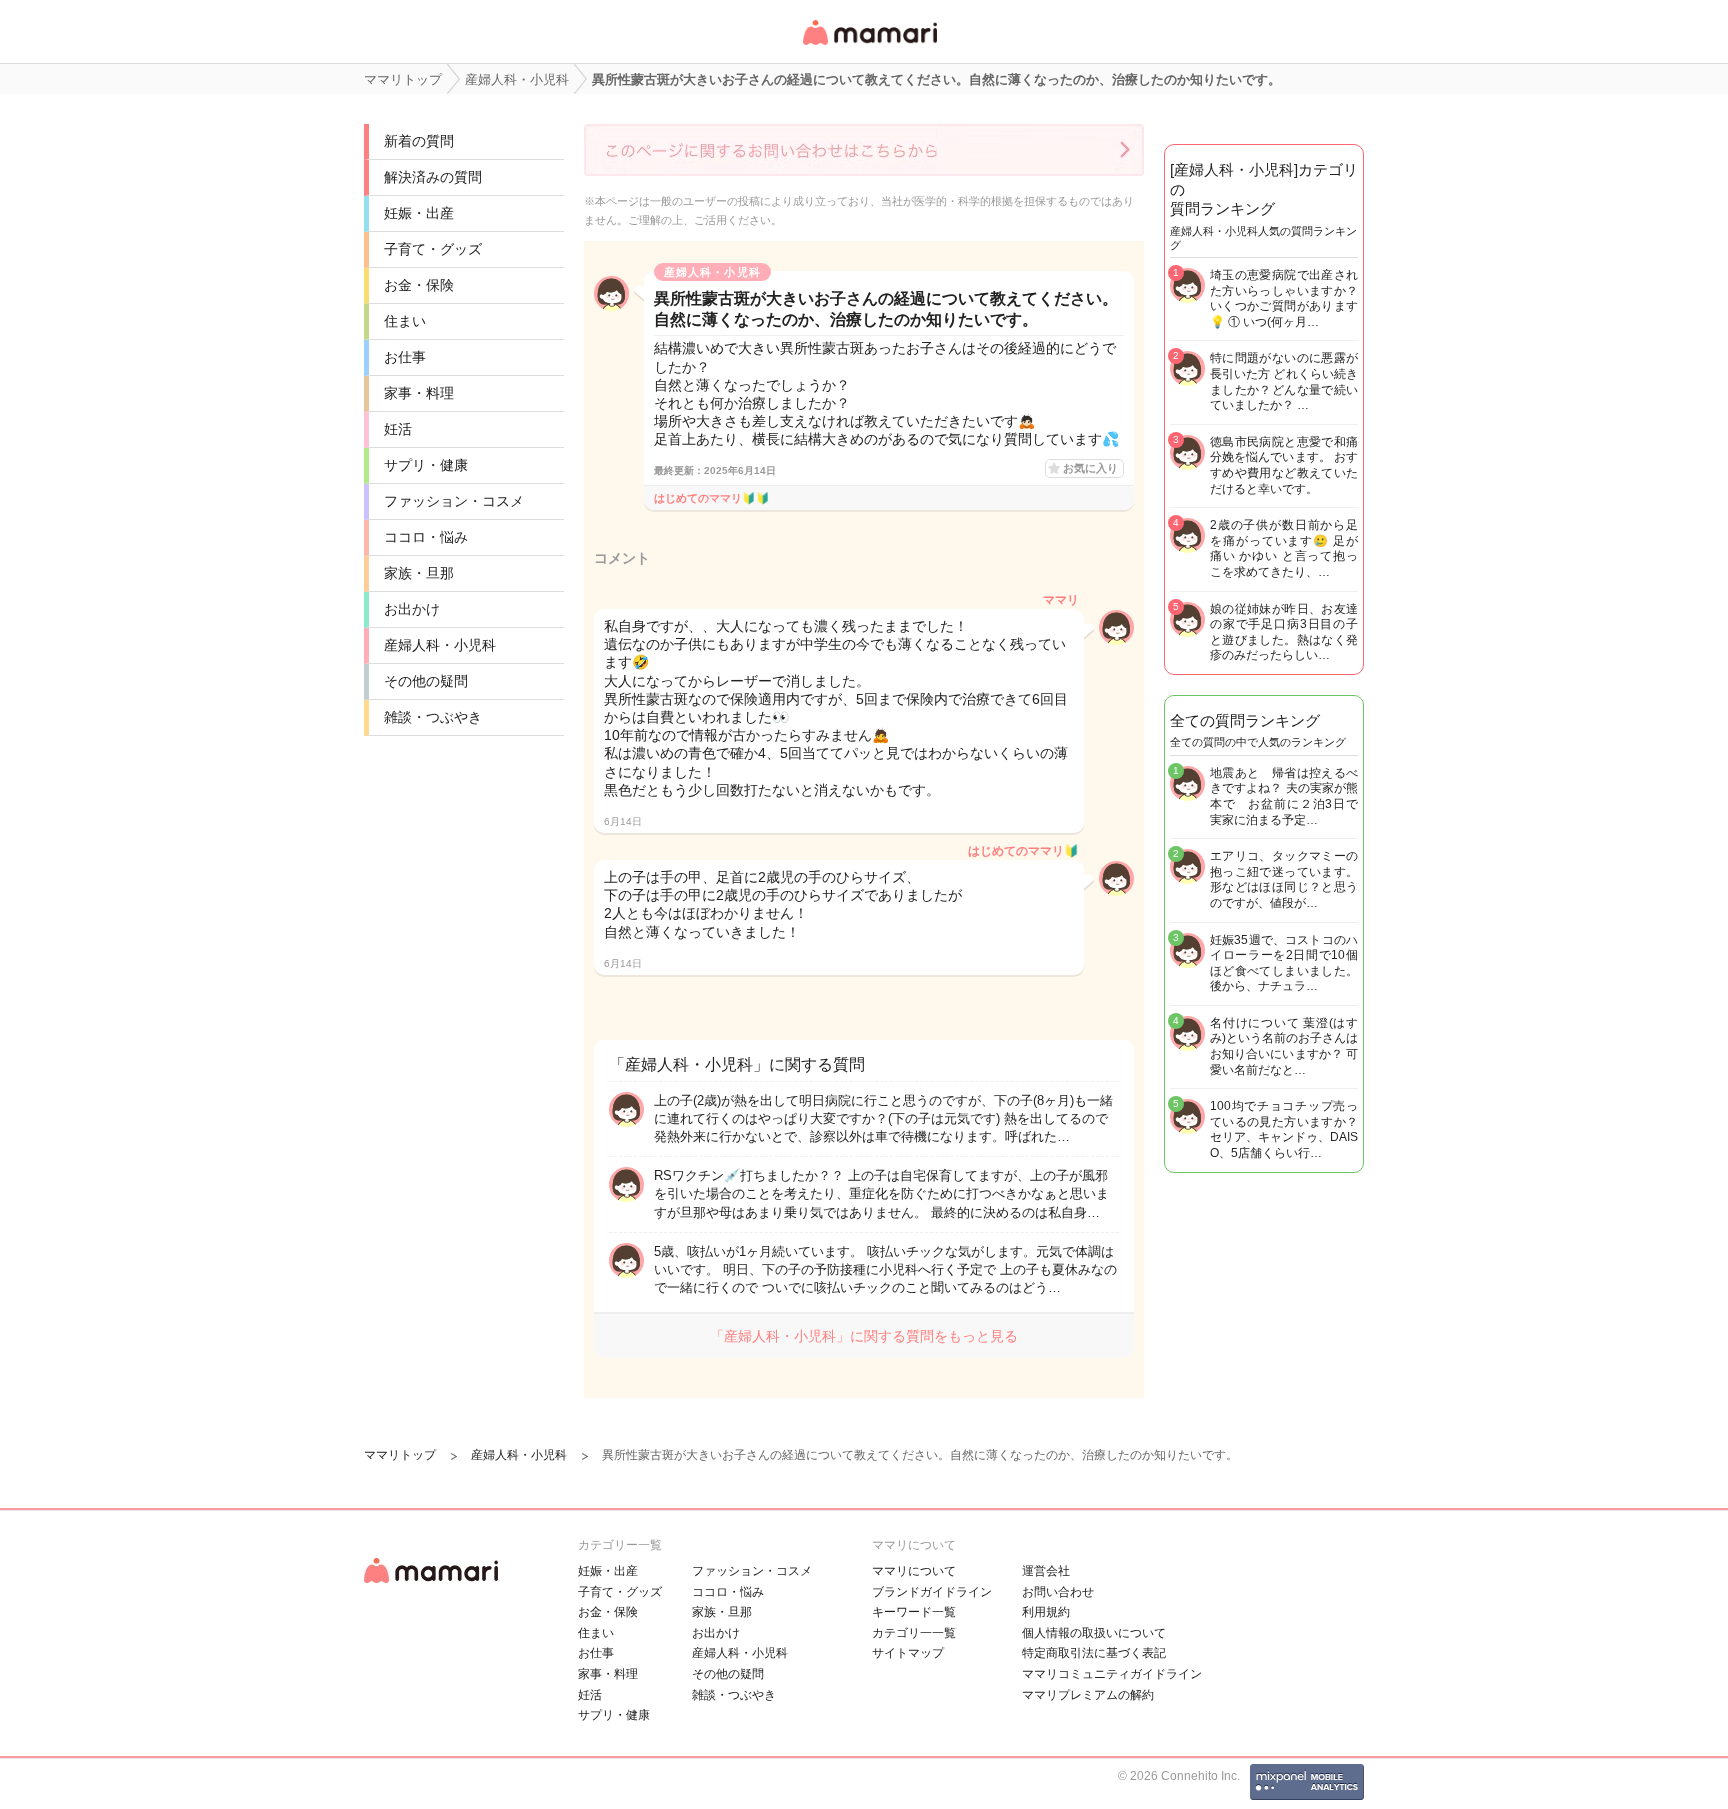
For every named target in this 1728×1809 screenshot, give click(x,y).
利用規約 (1046, 1612)
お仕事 (405, 357)
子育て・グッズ (433, 249)
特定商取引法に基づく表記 (1094, 1653)
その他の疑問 (426, 681)
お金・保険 (419, 285)
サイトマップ (908, 1653)
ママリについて (914, 1571)
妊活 (398, 429)
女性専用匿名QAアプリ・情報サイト (869, 46)
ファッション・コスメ (454, 501)
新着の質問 (419, 141)
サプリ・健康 (426, 465)
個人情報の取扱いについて (1094, 1633)
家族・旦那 (419, 573)
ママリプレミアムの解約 (1088, 1695)
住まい (405, 321)
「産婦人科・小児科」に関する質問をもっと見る (864, 1336)
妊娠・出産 (419, 213)
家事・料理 (419, 393)
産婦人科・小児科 (440, 645)
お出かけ (412, 609)
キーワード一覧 (914, 1612)
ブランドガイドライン (932, 1592)
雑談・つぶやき (433, 717)
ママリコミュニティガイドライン (1112, 1674)
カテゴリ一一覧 (914, 1633)
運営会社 (1046, 1571)
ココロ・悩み (426, 537)
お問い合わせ (1058, 1592)
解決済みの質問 (433, 177)
